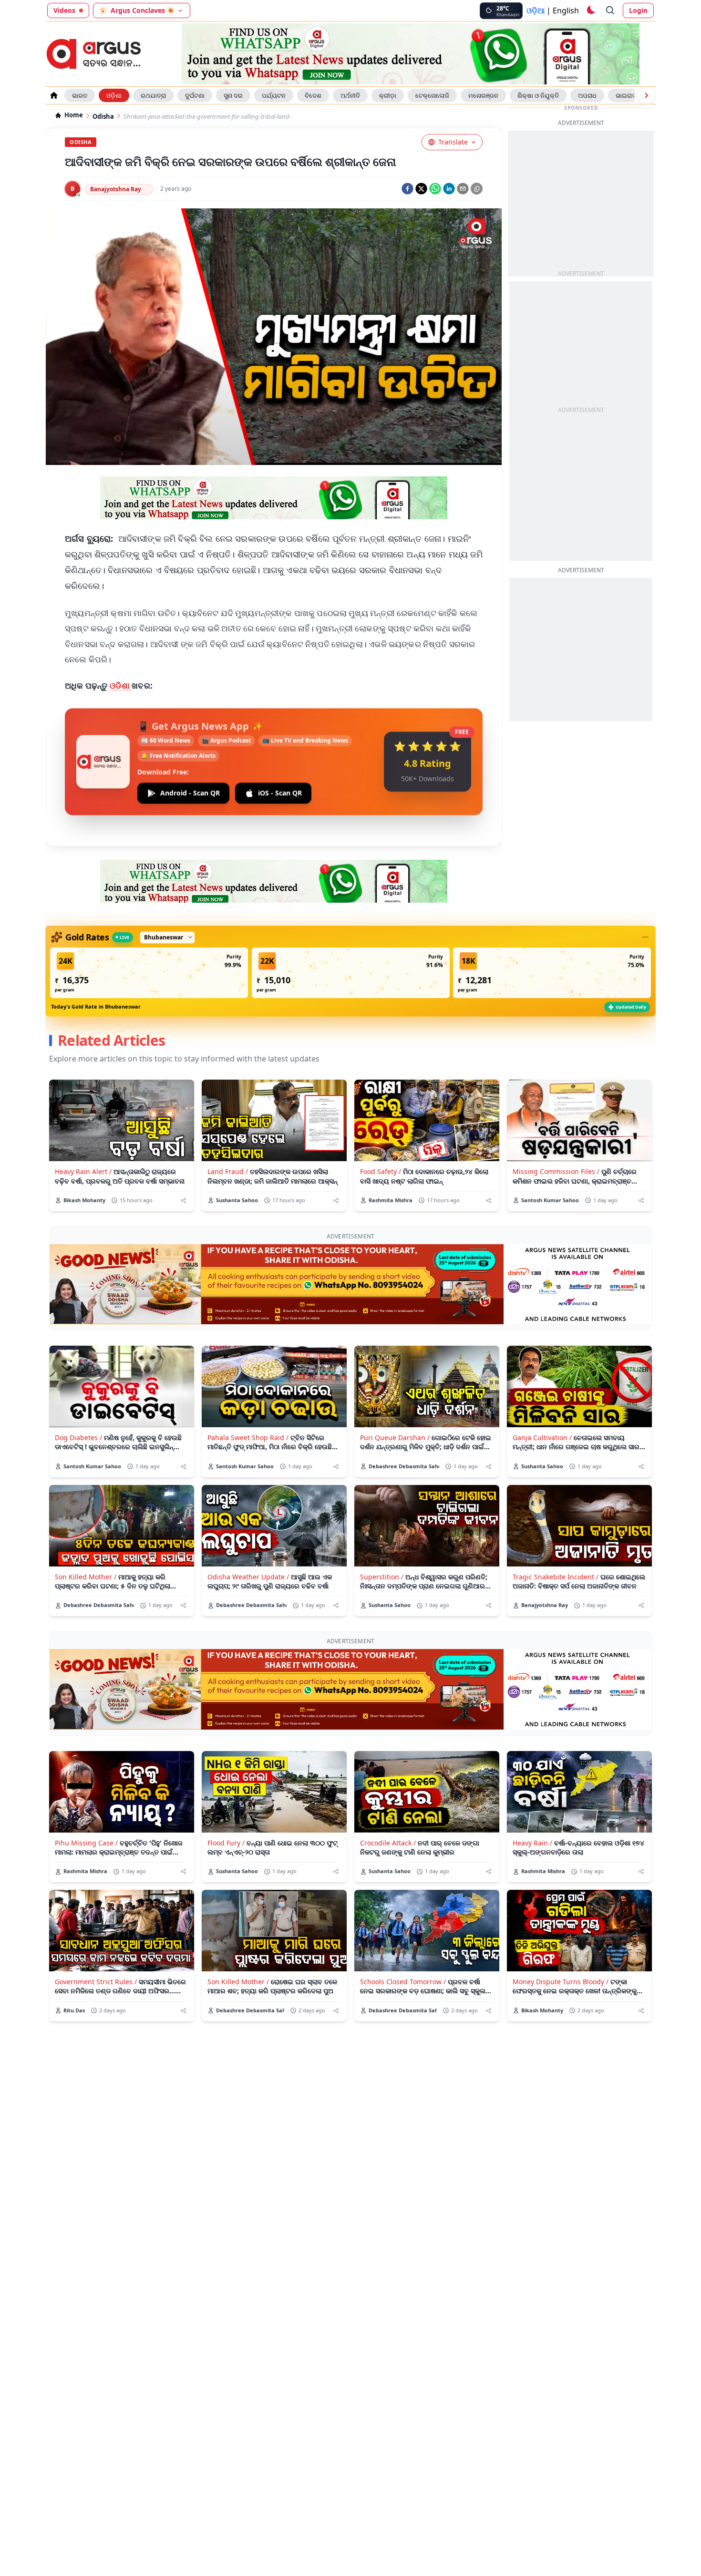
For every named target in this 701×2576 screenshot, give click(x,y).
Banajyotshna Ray (116, 189)
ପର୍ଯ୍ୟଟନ (274, 95)
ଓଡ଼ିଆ (536, 10)
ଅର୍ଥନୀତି (350, 95)
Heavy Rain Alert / (83, 1171)
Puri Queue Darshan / (395, 1437)
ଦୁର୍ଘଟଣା (195, 95)
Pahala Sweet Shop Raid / (248, 1437)
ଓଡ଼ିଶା (114, 95)
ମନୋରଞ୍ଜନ (483, 95)
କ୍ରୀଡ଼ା (388, 95)
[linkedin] (449, 189)
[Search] (610, 10)
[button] (149, 973)
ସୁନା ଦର (233, 95)
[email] (463, 189)
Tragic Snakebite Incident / (556, 1577)
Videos (64, 10)
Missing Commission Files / (556, 1171)
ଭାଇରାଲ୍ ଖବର (634, 95)
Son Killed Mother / (86, 1577)
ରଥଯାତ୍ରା (153, 95)
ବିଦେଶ (313, 95)
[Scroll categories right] (646, 95)
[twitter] (421, 189)
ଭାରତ (80, 95)
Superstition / (382, 1577)
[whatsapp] (435, 189)
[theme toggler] (590, 10)
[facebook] (407, 189)
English (566, 10)
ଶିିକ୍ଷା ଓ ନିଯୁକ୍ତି (538, 95)
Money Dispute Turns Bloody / (561, 1982)
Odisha (103, 117)
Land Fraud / (228, 1171)
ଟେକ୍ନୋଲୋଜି (432, 95)
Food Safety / (381, 1171)
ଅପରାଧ (587, 95)
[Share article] (183, 1200)
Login (638, 10)
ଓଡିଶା (121, 685)
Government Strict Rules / (96, 1982)
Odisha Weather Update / (248, 1577)
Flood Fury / (226, 1843)
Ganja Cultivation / (542, 1437)
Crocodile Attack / (388, 1843)
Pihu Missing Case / (86, 1843)
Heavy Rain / (532, 1843)
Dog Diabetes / (78, 1437)
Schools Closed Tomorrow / (403, 1982)
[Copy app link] (477, 189)
